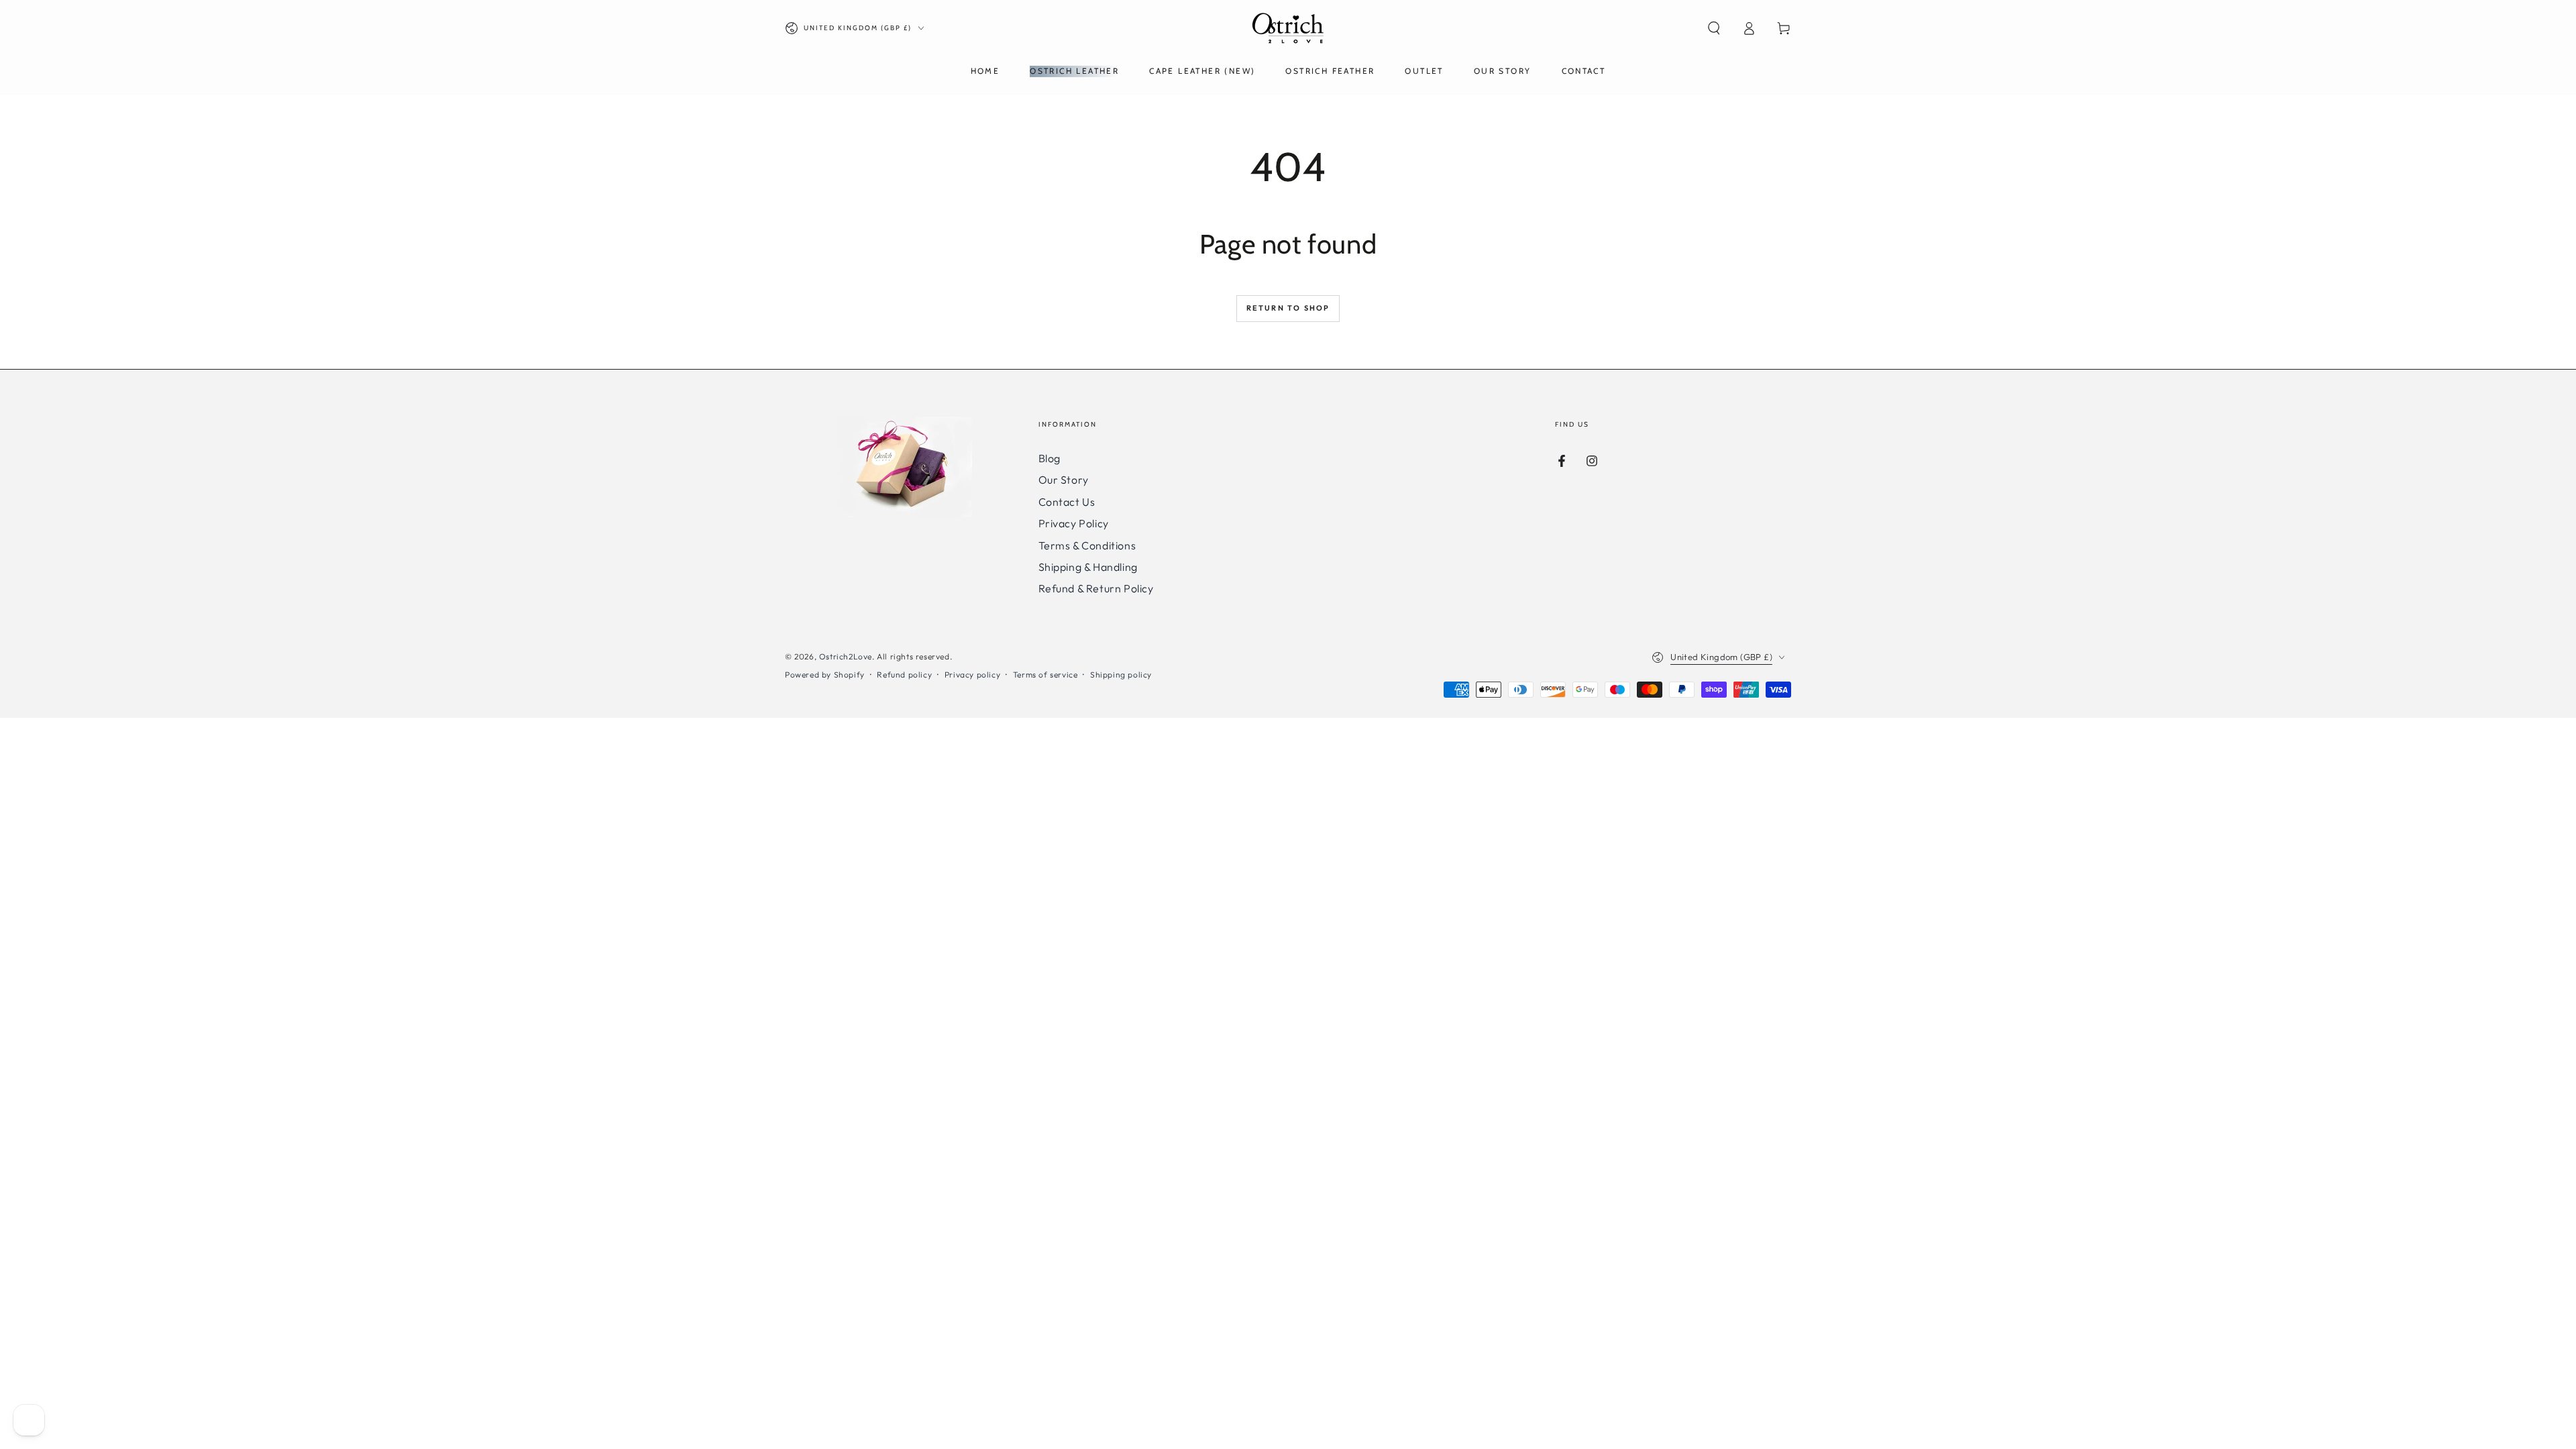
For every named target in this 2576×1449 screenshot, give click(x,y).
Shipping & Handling (1088, 567)
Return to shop (1288, 308)
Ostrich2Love (846, 656)
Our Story (1064, 480)
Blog (1050, 458)
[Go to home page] (1288, 28)
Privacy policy (972, 675)
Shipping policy (1121, 675)
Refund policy (904, 675)
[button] (1714, 28)
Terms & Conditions (1087, 545)
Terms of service (1045, 675)
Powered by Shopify (825, 675)
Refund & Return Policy (1096, 588)
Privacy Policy (1074, 523)
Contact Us (1067, 502)
